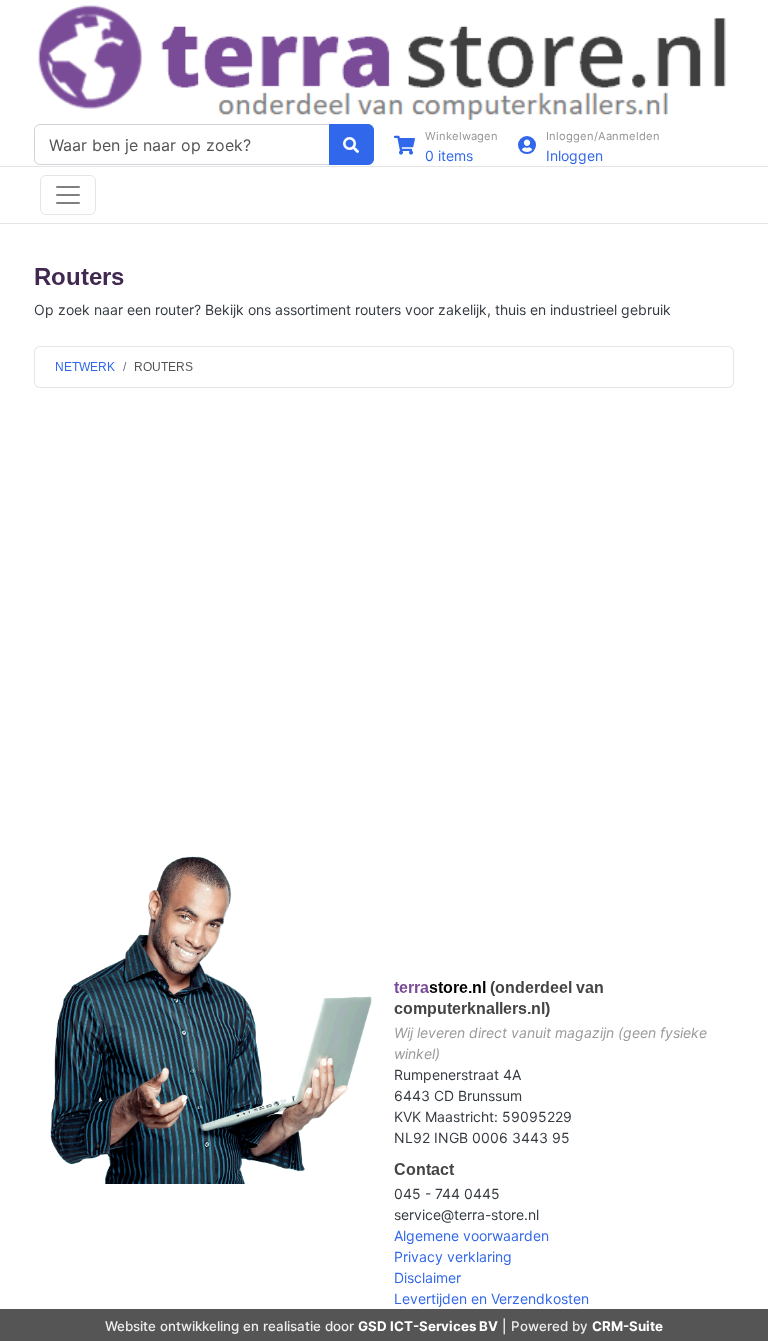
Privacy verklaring (453, 1256)
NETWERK (85, 367)
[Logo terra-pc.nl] (384, 60)
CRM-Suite (627, 1326)
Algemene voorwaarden (471, 1235)
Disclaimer (427, 1277)
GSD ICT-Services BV (428, 1326)
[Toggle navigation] (68, 195)
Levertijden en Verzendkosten (491, 1298)
